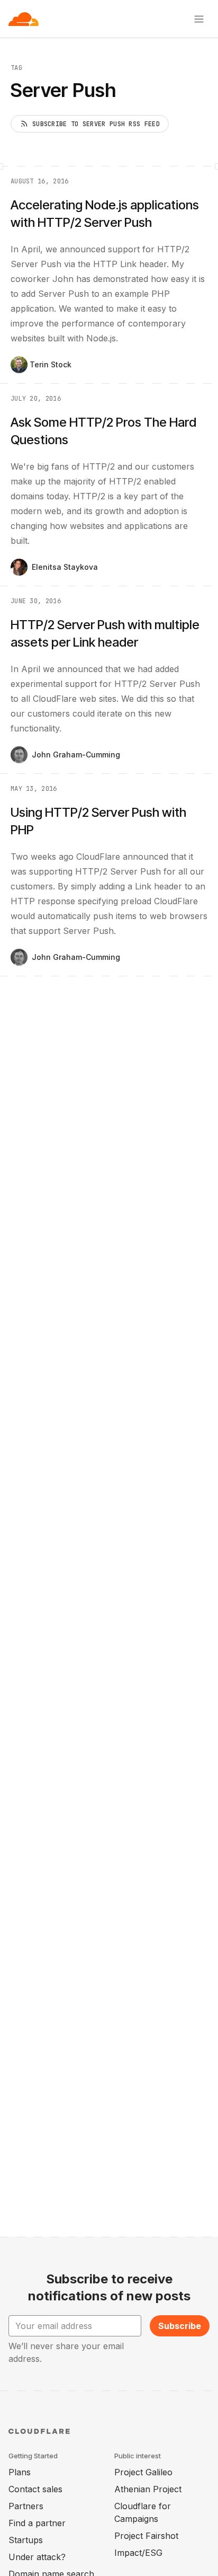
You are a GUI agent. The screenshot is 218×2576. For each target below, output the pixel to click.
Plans (20, 2472)
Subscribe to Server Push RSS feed (96, 124)
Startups (26, 2540)
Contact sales (35, 2489)
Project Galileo (143, 2472)
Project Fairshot (146, 2536)
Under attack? (37, 2557)
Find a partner (37, 2523)
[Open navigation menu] (199, 19)
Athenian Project (148, 2489)
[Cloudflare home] (24, 19)
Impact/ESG (138, 2553)
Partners (26, 2506)
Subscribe (180, 2326)
